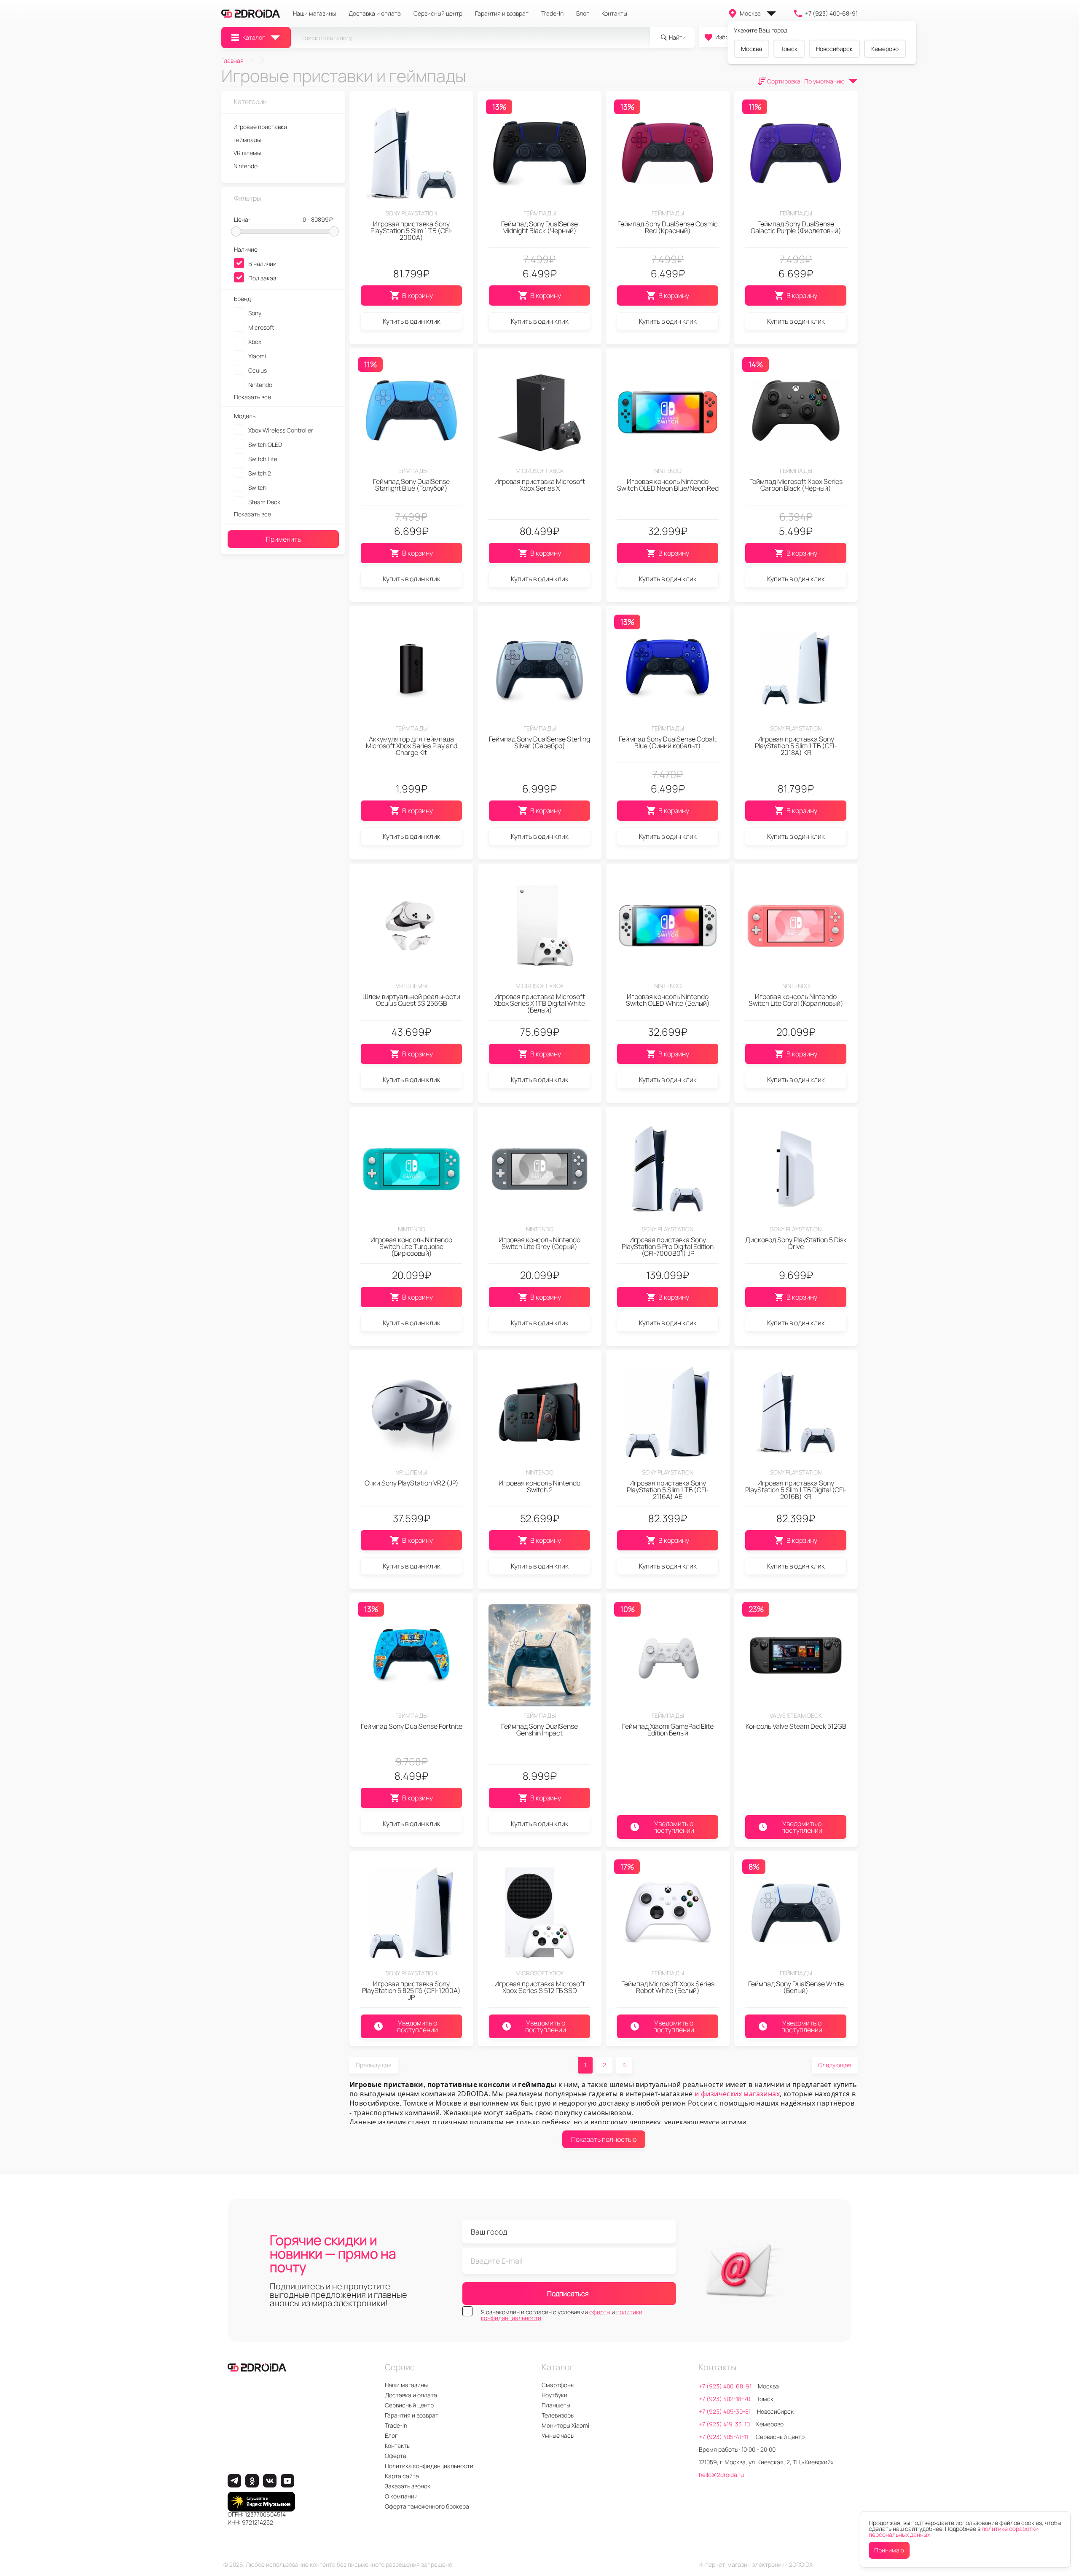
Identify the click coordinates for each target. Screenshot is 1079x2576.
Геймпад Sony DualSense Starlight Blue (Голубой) (411, 485)
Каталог (254, 37)
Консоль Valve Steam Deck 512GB (796, 1726)
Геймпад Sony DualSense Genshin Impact (539, 1730)
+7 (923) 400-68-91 (831, 13)
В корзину (417, 295)
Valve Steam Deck (796, 1715)
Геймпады (540, 213)
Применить (283, 539)
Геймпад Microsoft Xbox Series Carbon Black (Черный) (796, 485)
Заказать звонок (408, 2486)
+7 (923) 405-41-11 (724, 2437)
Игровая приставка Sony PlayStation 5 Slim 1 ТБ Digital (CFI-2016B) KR (796, 1490)
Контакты (614, 13)
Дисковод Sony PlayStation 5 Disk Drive (796, 1243)
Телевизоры (558, 2415)
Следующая (835, 2065)
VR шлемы (411, 986)
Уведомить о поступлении (674, 1827)
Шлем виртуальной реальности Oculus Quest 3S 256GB (411, 1000)
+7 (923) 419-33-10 (724, 2424)
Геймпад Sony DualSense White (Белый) (796, 1987)
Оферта (396, 2456)
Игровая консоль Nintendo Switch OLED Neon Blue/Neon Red (668, 485)
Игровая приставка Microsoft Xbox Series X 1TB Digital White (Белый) (539, 1003)
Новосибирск (834, 49)
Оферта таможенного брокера (427, 2506)
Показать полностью (604, 2139)
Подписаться (568, 2294)
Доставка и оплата (375, 13)
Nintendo (668, 471)
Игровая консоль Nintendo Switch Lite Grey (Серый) (539, 1243)
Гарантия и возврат (502, 13)
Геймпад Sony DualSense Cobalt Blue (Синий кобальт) (668, 742)
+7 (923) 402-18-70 (725, 2399)
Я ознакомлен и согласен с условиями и (562, 2315)
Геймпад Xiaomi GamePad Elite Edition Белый (668, 1730)
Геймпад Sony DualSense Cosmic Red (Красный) (668, 227)
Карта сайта (402, 2476)
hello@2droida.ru (721, 2475)
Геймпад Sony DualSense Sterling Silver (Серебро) (539, 742)
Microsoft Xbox (539, 471)
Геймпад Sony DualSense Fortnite (412, 1726)
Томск (789, 49)
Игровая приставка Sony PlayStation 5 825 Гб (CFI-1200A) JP (411, 1990)
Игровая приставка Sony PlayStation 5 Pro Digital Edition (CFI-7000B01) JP (668, 1246)
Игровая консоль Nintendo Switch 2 (539, 1486)
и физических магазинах (737, 2094)
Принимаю (889, 2550)
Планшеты (556, 2405)
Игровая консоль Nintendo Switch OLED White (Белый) (668, 1000)
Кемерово (885, 49)
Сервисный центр (438, 13)
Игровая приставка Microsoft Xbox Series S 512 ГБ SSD (540, 1987)
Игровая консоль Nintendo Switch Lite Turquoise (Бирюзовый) (411, 1246)
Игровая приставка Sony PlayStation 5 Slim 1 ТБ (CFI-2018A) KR (796, 746)
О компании (401, 2496)
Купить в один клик (412, 321)
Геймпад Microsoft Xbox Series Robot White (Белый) (668, 1987)
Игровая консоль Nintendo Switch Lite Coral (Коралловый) (796, 1000)
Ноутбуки (554, 2395)
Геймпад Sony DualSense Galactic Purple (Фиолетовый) (796, 227)
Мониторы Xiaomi (565, 2425)
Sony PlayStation (411, 213)
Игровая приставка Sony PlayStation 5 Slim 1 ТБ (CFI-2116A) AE (668, 1490)
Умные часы (558, 2435)
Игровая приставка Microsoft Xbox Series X (540, 485)
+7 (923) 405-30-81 (725, 2411)
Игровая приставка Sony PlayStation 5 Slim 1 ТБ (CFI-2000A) (412, 231)
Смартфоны (558, 2385)
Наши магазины (314, 13)
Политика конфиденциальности (429, 2466)
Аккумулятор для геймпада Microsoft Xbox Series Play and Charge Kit (412, 746)
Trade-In (552, 13)
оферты (600, 2312)
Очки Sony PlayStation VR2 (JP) (412, 1483)
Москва (750, 13)
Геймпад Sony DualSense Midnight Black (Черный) (539, 227)
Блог (582, 13)
